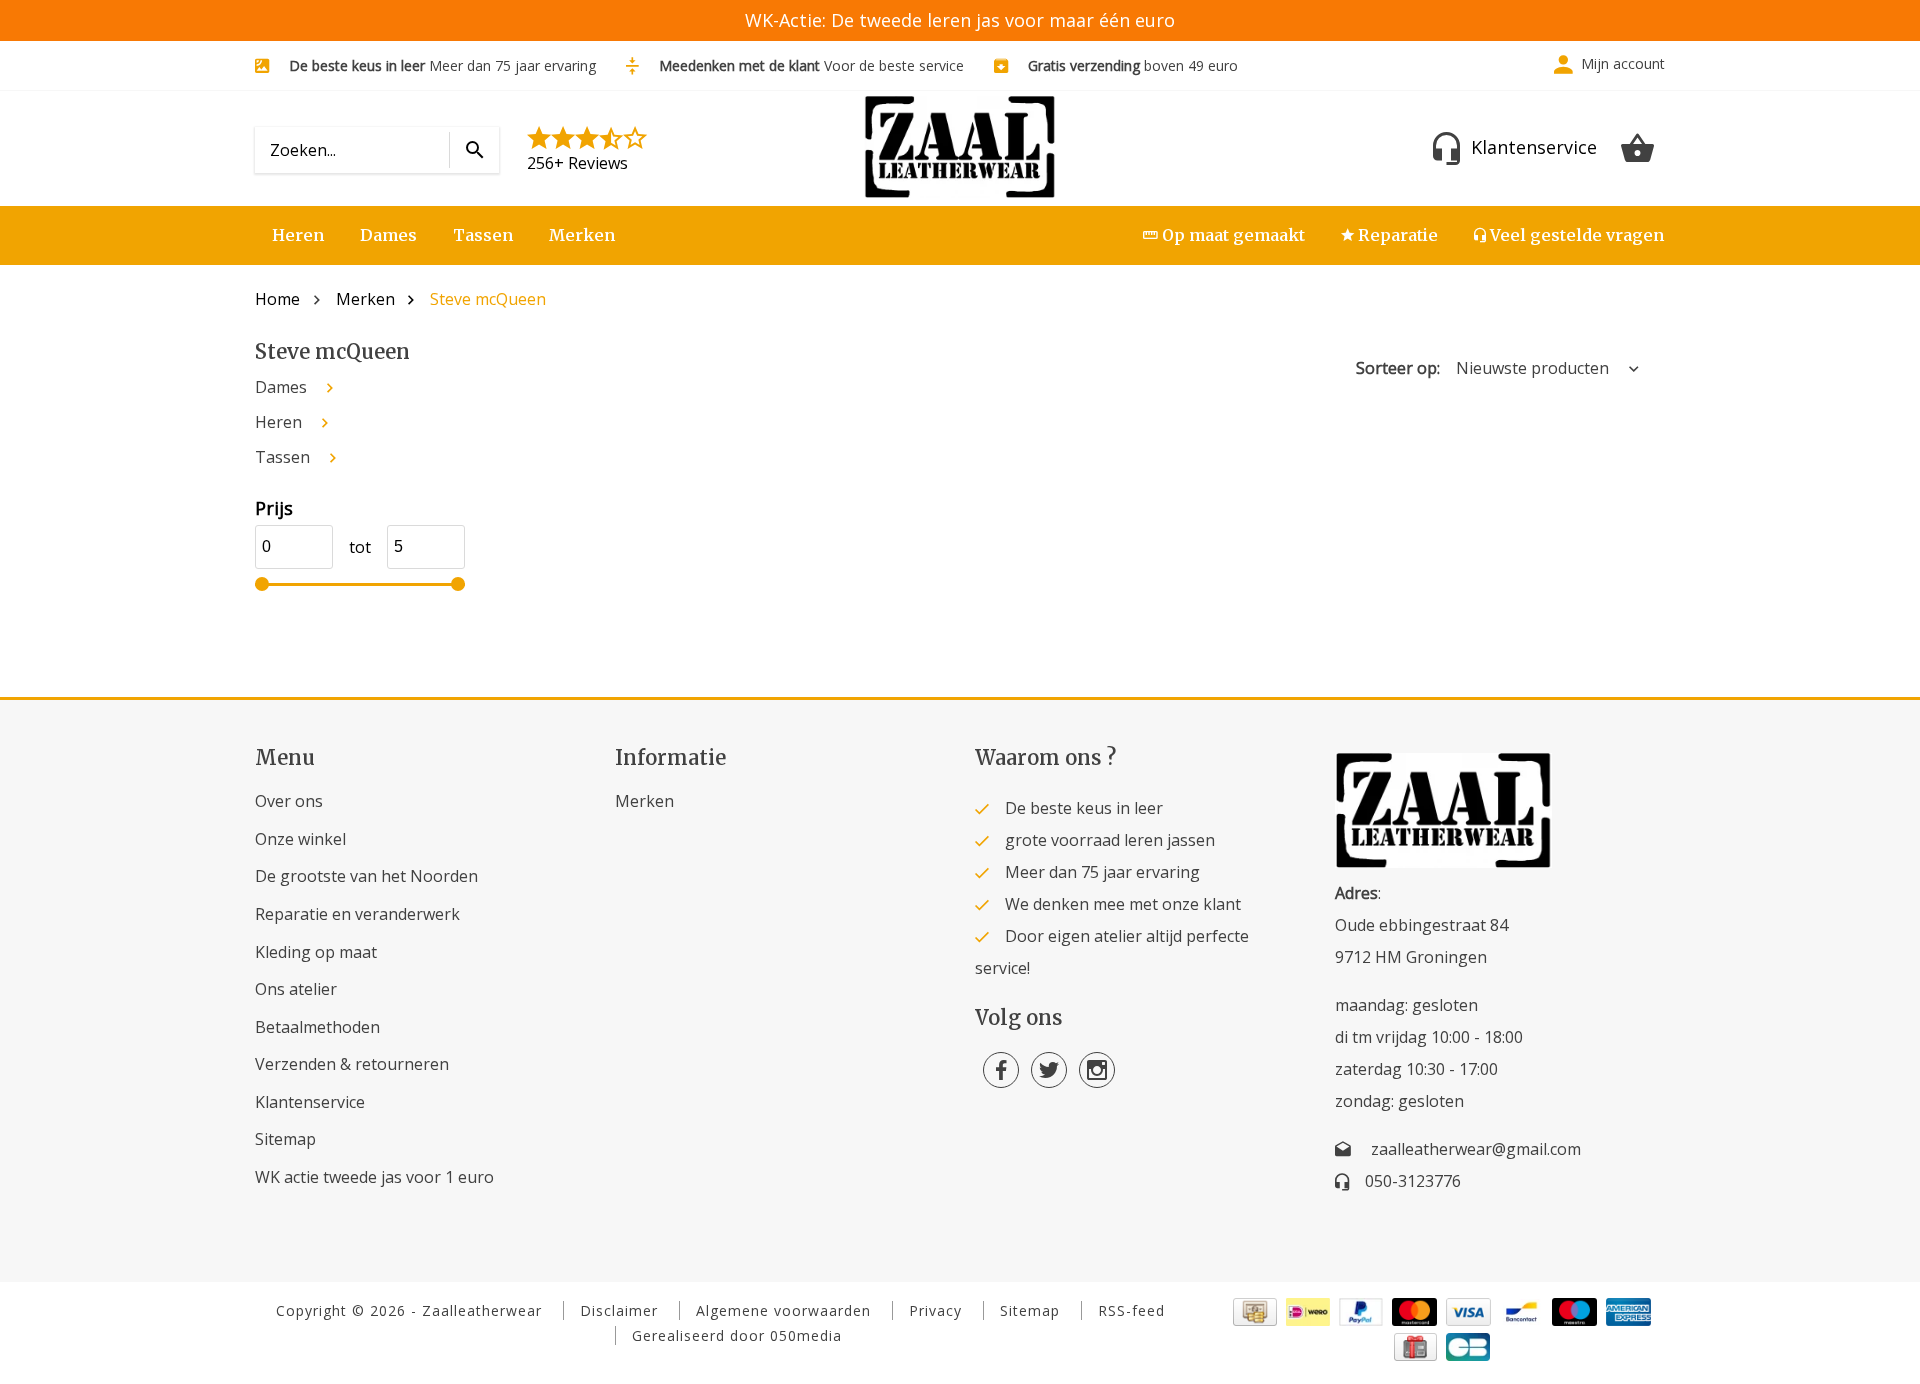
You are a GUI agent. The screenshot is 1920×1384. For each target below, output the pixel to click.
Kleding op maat (316, 952)
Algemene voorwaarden (783, 1310)
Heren (298, 235)
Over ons (289, 801)
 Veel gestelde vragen (1569, 235)
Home (277, 299)
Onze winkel (300, 839)
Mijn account (1623, 63)
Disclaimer (619, 1310)
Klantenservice (310, 1102)
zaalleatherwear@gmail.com (1476, 1149)
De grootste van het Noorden (366, 876)
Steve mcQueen (488, 299)
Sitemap (285, 1139)
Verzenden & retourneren (352, 1064)
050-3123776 (1413, 1181)
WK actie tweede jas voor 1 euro (374, 1177)
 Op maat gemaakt (1224, 235)
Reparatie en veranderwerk (357, 914)
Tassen (483, 235)
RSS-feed (1131, 1310)
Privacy (935, 1310)
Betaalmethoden (317, 1027)
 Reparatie (1389, 235)
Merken (582, 235)
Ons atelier (296, 989)
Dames (388, 235)
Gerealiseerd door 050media (737, 1335)
